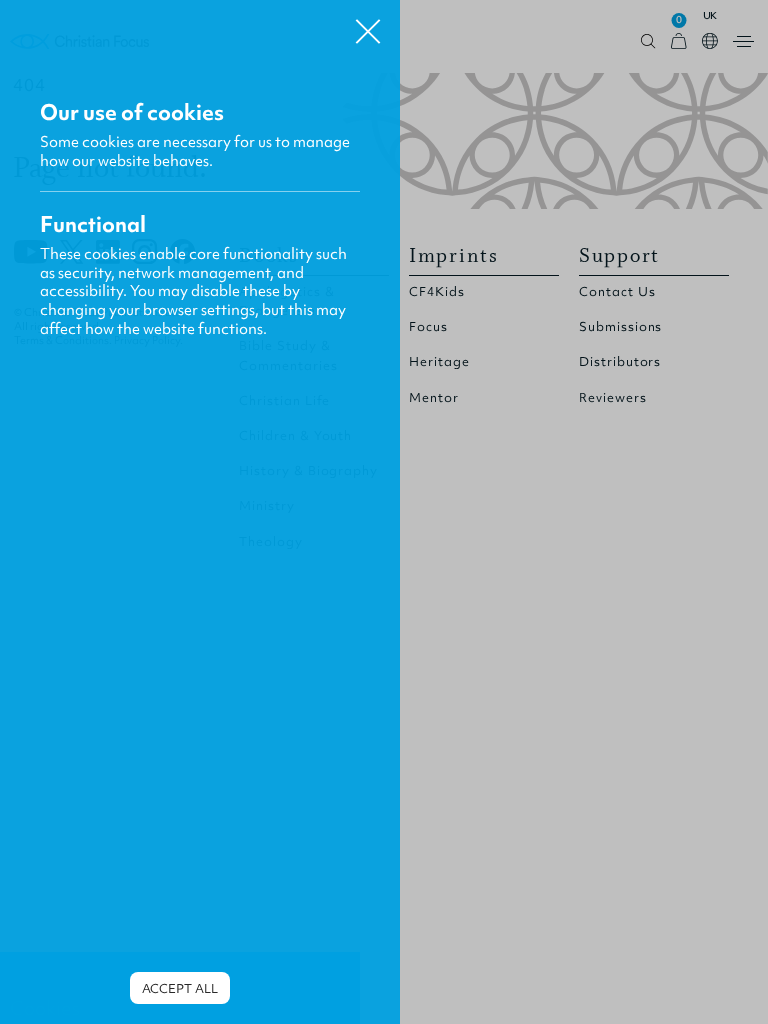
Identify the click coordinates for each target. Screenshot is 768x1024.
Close (368, 24)
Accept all (180, 988)
